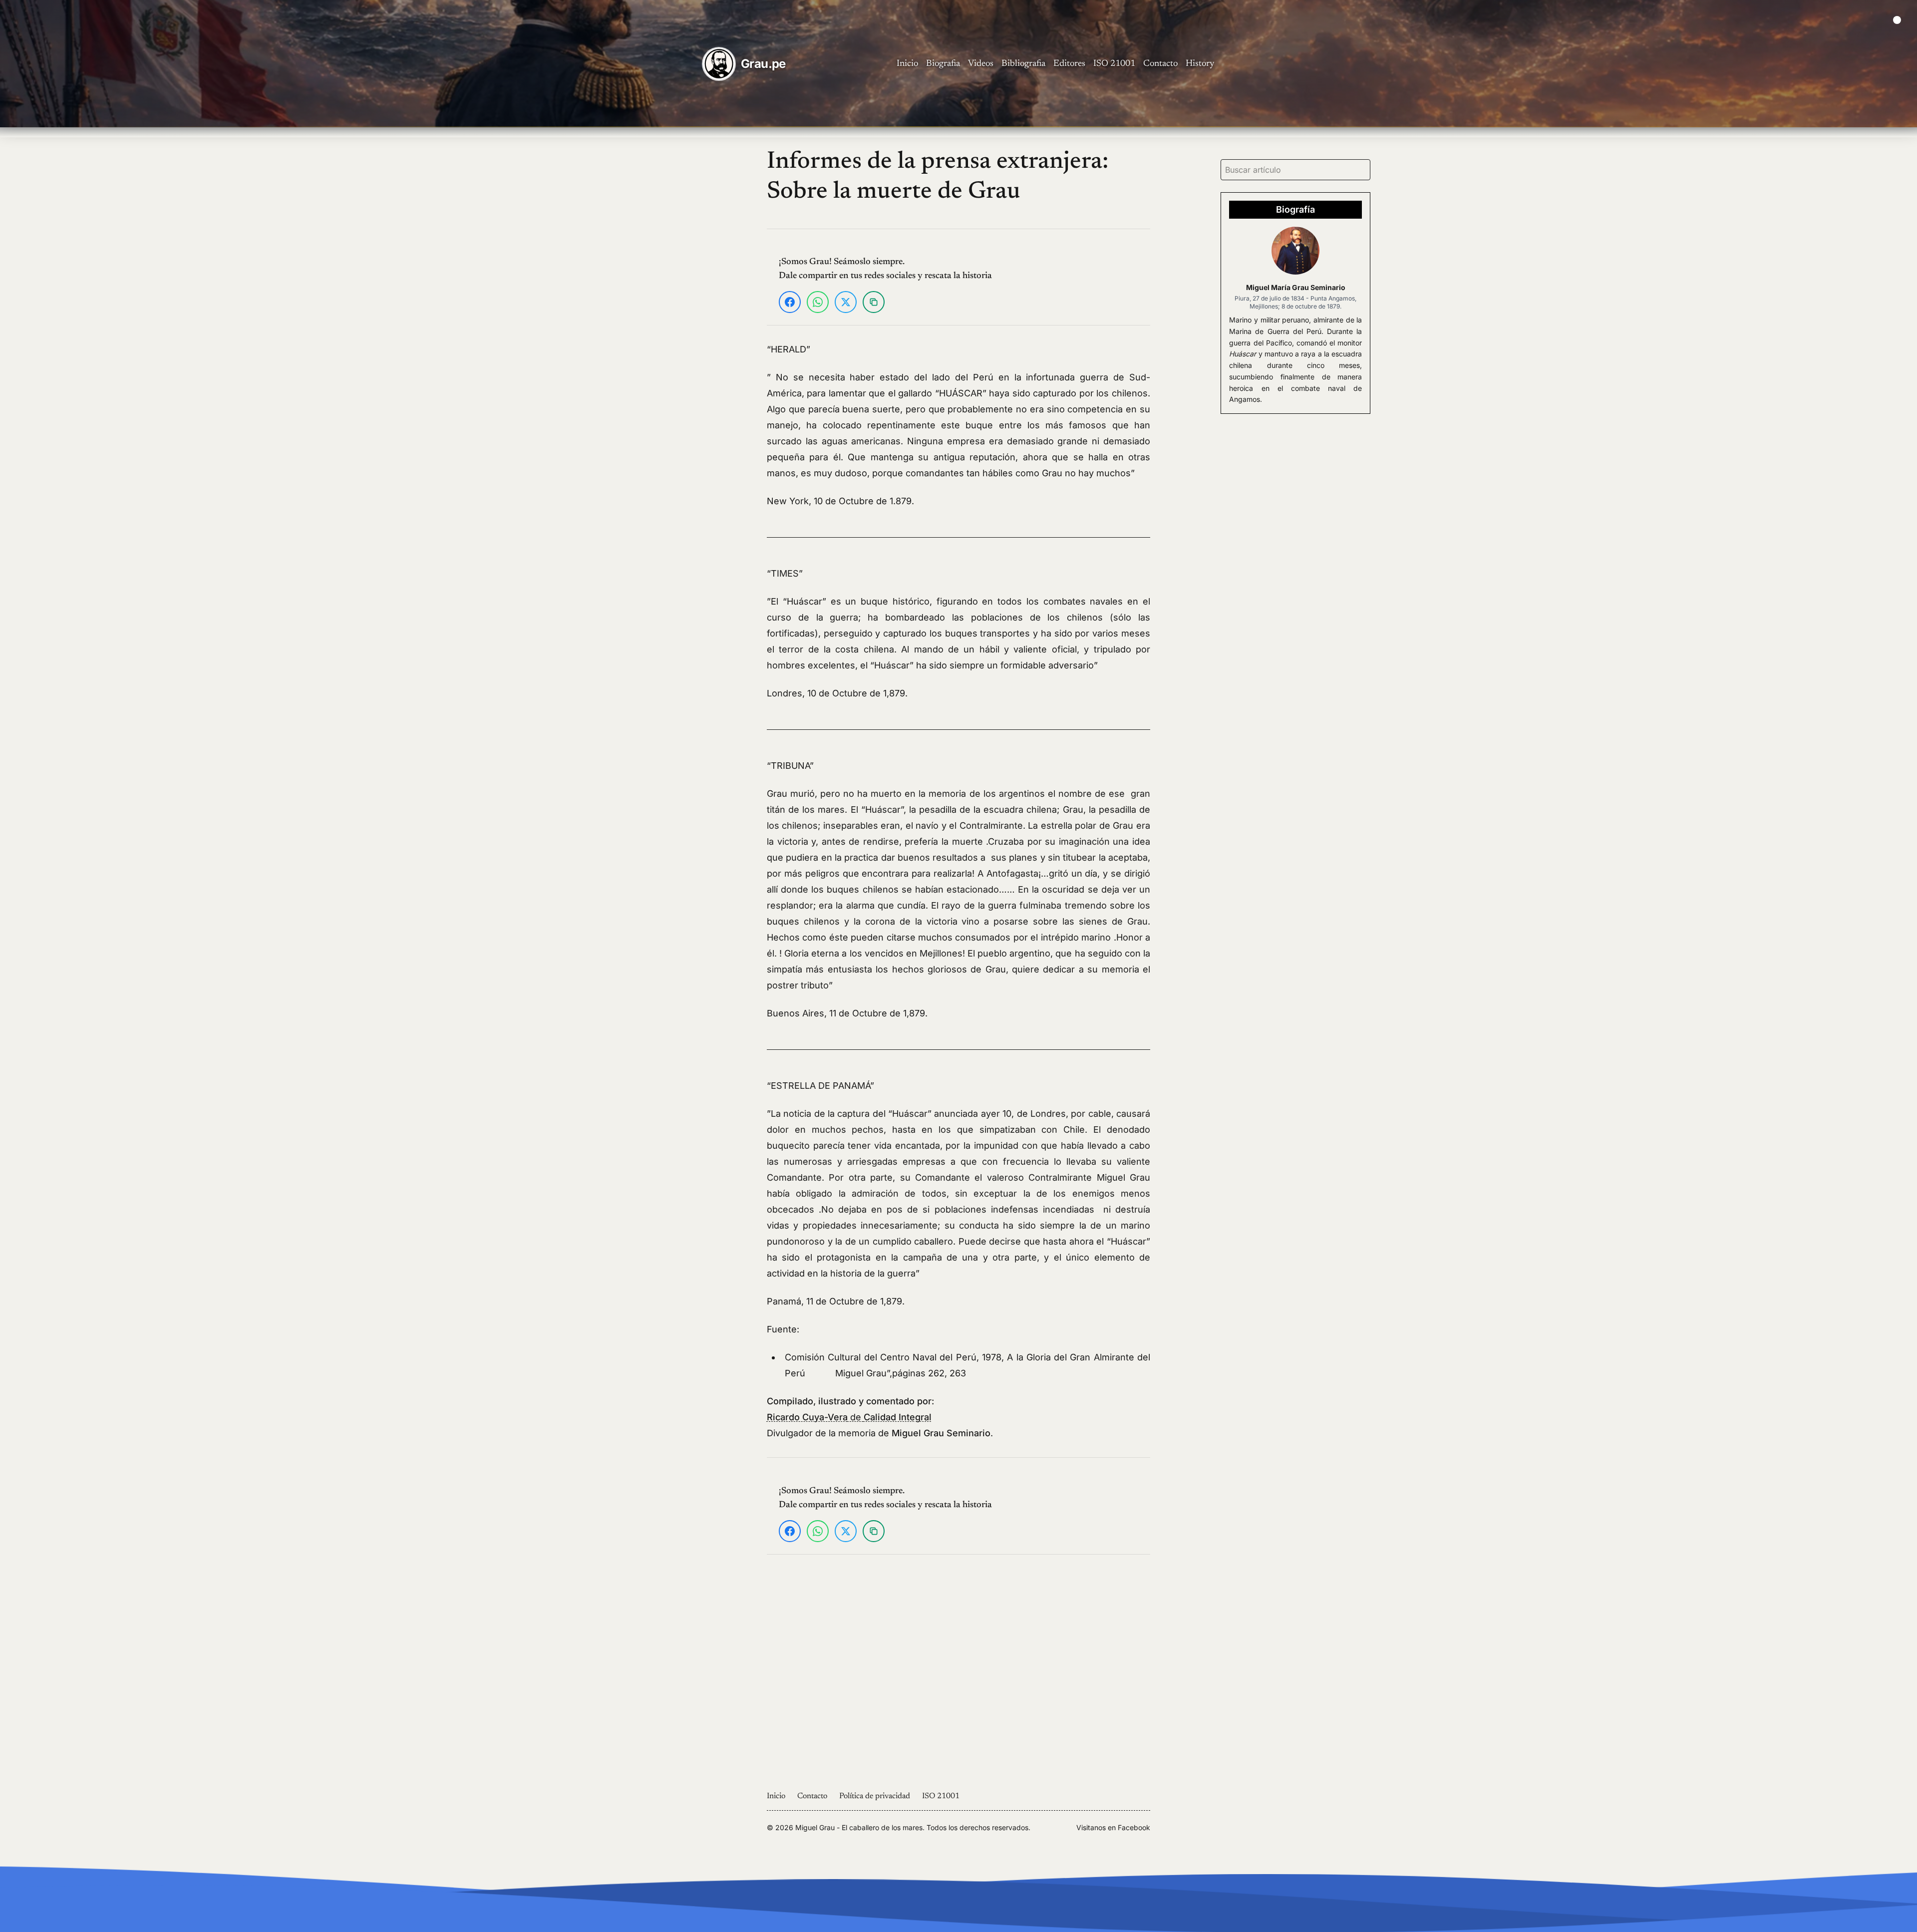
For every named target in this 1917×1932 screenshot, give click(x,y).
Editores (1069, 64)
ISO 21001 (1114, 64)
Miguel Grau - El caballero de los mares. (860, 1827)
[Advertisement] (636, 297)
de (849, 1417)
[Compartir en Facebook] (790, 302)
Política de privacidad (875, 1796)
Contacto (1160, 64)
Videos (981, 64)
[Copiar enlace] (874, 302)
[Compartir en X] (846, 302)
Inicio (907, 64)
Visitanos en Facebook (1113, 1827)
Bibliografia (1023, 64)
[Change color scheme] (1897, 20)
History (1200, 64)
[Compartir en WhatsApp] (818, 302)
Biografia (943, 64)
